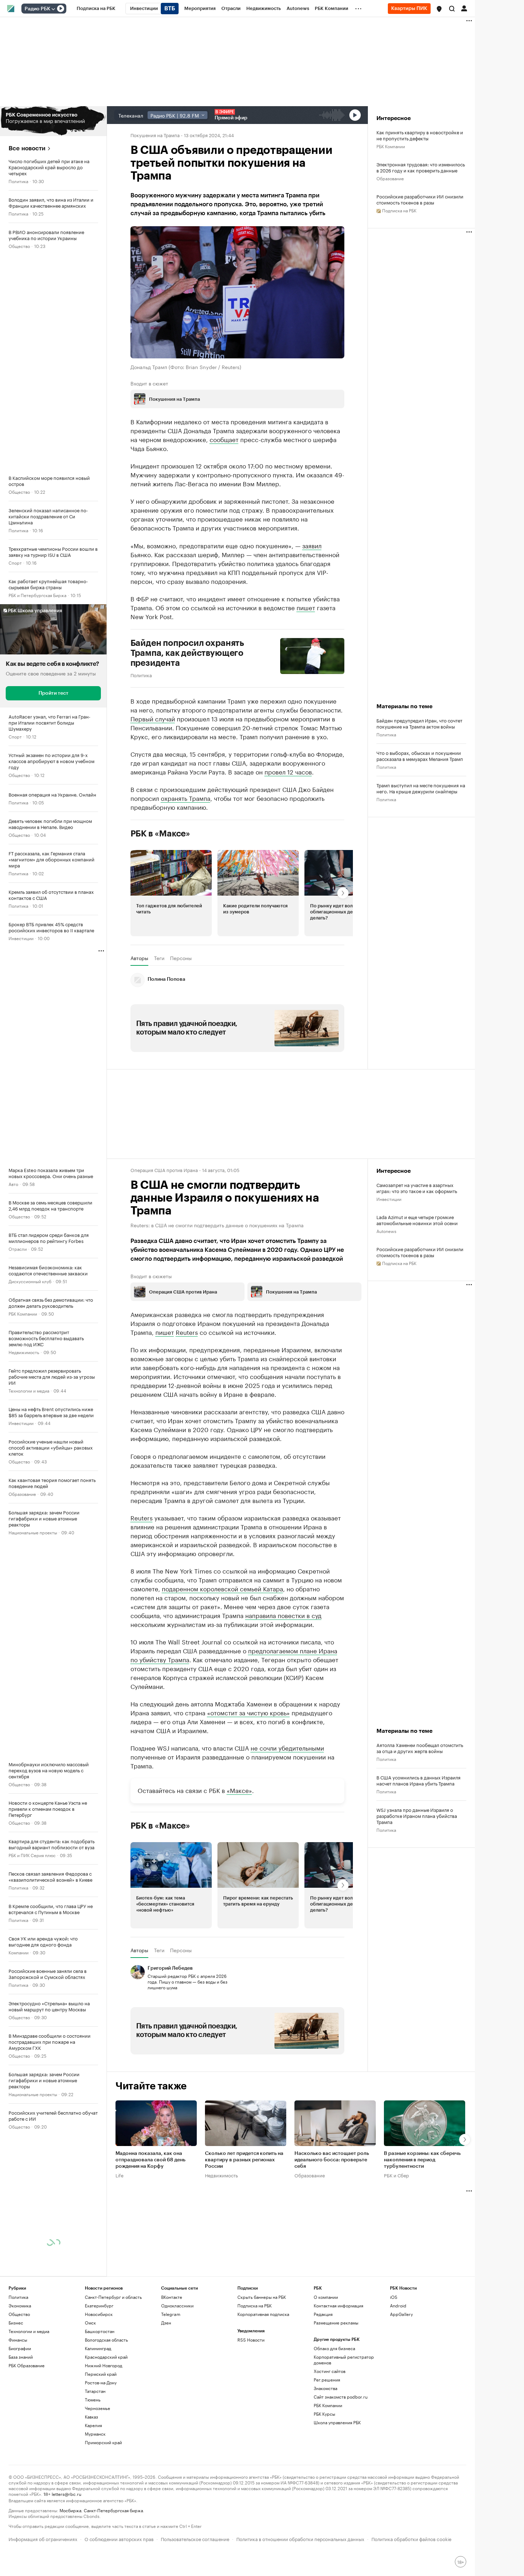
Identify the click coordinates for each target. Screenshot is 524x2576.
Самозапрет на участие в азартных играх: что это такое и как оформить (417, 1188)
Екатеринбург (99, 2305)
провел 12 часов (288, 771)
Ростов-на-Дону (101, 2382)
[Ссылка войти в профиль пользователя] (464, 8)
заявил (312, 545)
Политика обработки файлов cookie (412, 2538)
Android (398, 2305)
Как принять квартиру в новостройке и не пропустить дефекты (420, 135)
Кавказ (91, 2417)
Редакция (323, 2314)
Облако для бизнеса (334, 2348)
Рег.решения (327, 2380)
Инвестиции (21, 938)
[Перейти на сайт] (53, 121)
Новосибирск (99, 2314)
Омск (90, 2323)
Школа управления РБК (337, 2422)
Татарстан (95, 2391)
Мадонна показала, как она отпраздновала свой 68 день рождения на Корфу (150, 2160)
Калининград (98, 2348)
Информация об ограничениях (43, 2538)
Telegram (171, 2314)
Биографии (20, 2348)
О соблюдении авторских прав (119, 2538)
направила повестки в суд (283, 1615)
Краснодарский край (106, 2357)
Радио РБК (37, 9)
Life (120, 2175)
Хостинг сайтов (330, 2371)
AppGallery (401, 2314)
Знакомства (325, 2388)
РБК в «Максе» (160, 834)
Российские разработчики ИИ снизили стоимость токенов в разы (420, 199)
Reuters (187, 1332)
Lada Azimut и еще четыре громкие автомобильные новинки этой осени (417, 1220)
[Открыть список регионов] (439, 9)
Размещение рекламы (336, 2323)
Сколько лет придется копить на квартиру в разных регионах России (244, 2160)
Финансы (18, 2340)
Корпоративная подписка (263, 2314)
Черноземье (97, 2408)
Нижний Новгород (104, 2365)
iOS (394, 2297)
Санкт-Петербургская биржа (113, 2510)
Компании (19, 1952)
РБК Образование (27, 2365)
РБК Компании (23, 1313)
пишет (306, 607)
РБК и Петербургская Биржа (37, 595)
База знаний (21, 2357)
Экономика (20, 2305)
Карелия (93, 2425)
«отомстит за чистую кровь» (248, 1712)
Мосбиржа (70, 2510)
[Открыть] (53, 9)
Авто (13, 1184)
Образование (22, 1494)
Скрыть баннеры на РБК (262, 2297)
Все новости (27, 148)
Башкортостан (100, 2331)
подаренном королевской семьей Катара (222, 1588)
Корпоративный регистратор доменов (344, 2360)
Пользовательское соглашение (195, 2538)
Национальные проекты (33, 1532)
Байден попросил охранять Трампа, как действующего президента (187, 653)
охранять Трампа (186, 798)
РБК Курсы (324, 2414)
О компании (326, 2297)
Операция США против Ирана (164, 1170)
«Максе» (239, 1790)
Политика (18, 181)
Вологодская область (106, 2340)
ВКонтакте (172, 2297)
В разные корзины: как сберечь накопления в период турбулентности (422, 2160)
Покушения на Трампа (155, 135)
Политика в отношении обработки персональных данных (300, 2538)
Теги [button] (159, 958)
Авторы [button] (139, 958)
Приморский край (103, 2442)
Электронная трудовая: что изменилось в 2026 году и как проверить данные (421, 167)
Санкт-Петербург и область (113, 2297)
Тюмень (93, 2399)
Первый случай (153, 718)
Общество (19, 246)
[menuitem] (96, 9)
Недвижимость (24, 1352)
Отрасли (18, 1248)
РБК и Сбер (396, 2175)
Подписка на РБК (255, 2305)
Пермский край (101, 2374)
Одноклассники (177, 2305)
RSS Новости (251, 2340)
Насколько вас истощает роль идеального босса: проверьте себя (332, 2160)
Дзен (166, 2323)
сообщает (224, 439)
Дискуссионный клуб (30, 1281)
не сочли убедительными (287, 1747)
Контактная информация (338, 2305)
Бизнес (16, 2323)
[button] (439, 9)
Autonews (386, 1231)
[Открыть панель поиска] (452, 9)
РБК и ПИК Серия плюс (32, 1855)
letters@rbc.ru (66, 2494)
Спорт (15, 562)
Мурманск (95, 2434)
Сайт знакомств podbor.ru (341, 2397)
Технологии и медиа (29, 1390)
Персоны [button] (181, 958)
